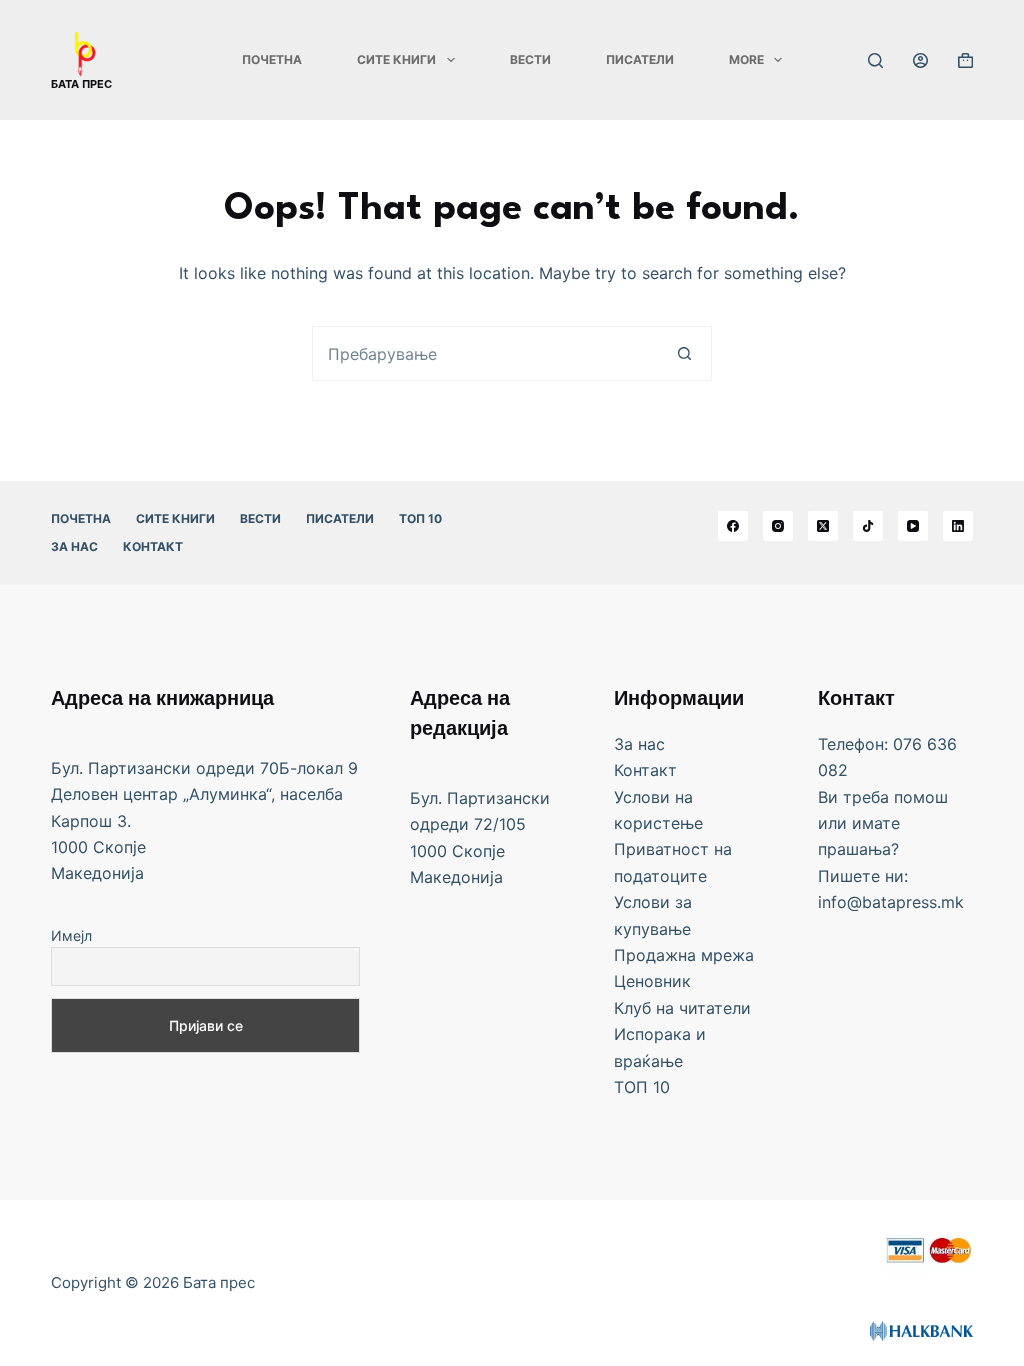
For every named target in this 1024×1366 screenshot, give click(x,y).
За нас (74, 546)
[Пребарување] (875, 60)
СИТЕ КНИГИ (396, 59)
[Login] (920, 60)
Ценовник (652, 981)
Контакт (153, 546)
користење (658, 823)
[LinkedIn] (958, 526)
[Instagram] (778, 526)
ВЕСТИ (530, 59)
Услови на (653, 797)
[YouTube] (913, 526)
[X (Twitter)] (823, 526)
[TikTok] (868, 526)
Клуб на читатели (682, 1008)
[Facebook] (733, 526)
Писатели (640, 59)
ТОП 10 (420, 518)
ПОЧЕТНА (272, 59)
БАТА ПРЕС (81, 84)
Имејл (71, 935)
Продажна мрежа (684, 955)
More (746, 59)
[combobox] (485, 353)
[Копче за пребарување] (684, 353)
